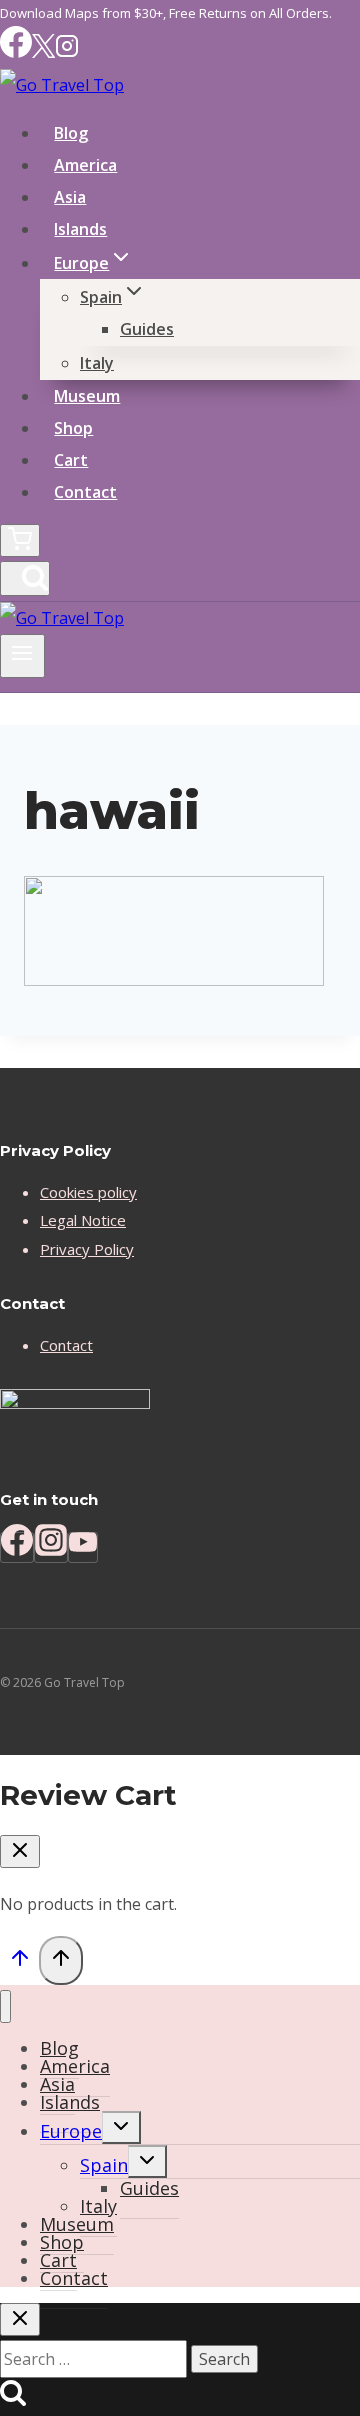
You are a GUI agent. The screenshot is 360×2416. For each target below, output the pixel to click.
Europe (71, 2131)
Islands (80, 229)
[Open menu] (22, 656)
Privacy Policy (87, 1249)
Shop (73, 428)
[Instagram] (67, 52)
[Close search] (20, 2319)
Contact (85, 492)
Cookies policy (88, 1192)
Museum (87, 396)
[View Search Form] (25, 578)
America (85, 165)
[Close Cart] (20, 1851)
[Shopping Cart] (20, 540)
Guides (147, 329)
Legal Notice (83, 1220)
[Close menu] (5, 2006)
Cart (71, 460)
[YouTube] (83, 1547)
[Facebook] (16, 52)
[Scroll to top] (19, 1962)
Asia (70, 197)
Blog (71, 133)
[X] (43, 52)
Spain (104, 2165)
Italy (97, 363)
